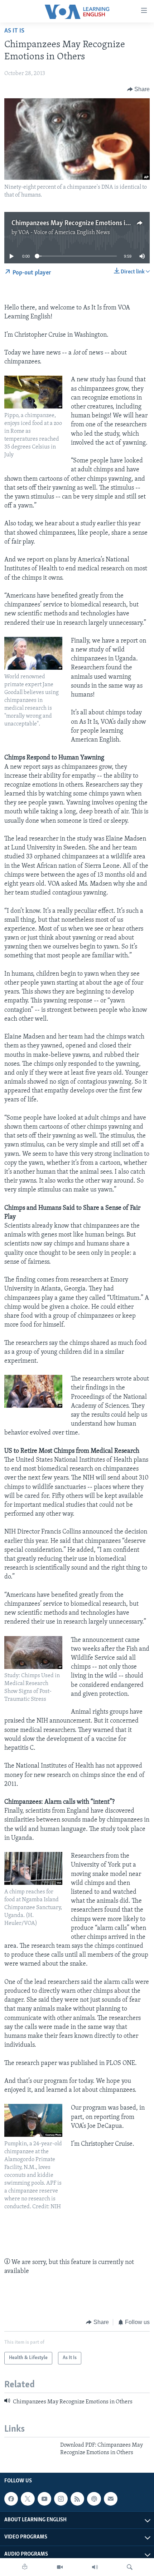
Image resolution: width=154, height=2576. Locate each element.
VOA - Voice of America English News (64, 233)
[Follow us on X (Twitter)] (28, 2499)
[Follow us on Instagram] (61, 2499)
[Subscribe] (111, 2499)
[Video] (60, 2567)
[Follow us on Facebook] (11, 2499)
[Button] (139, 89)
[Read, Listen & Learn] (25, 2567)
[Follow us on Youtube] (44, 2499)
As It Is (14, 31)
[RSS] (77, 2499)
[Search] (130, 2567)
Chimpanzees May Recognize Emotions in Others (81, 223)
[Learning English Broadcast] (95, 2567)
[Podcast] (94, 2499)
